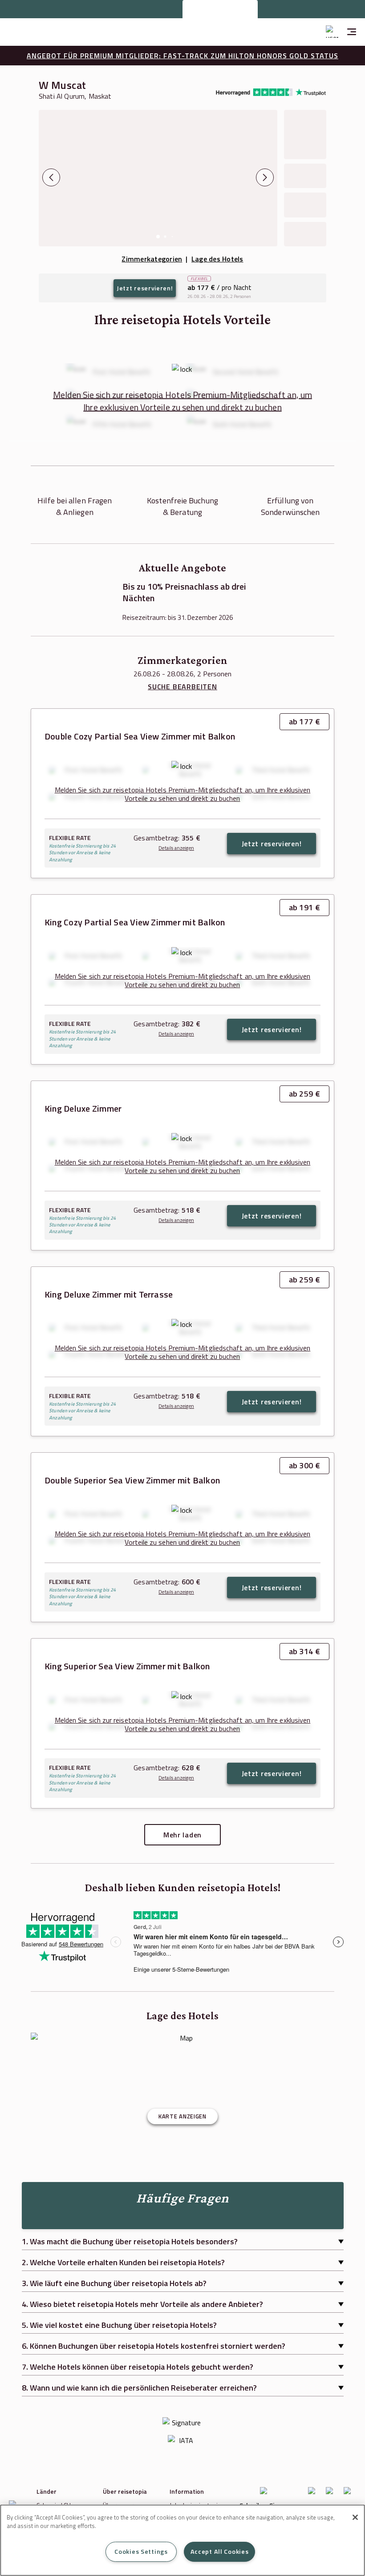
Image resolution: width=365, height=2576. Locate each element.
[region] (182, 2540)
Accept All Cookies (220, 2552)
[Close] (355, 2517)
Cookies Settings (141, 2552)
